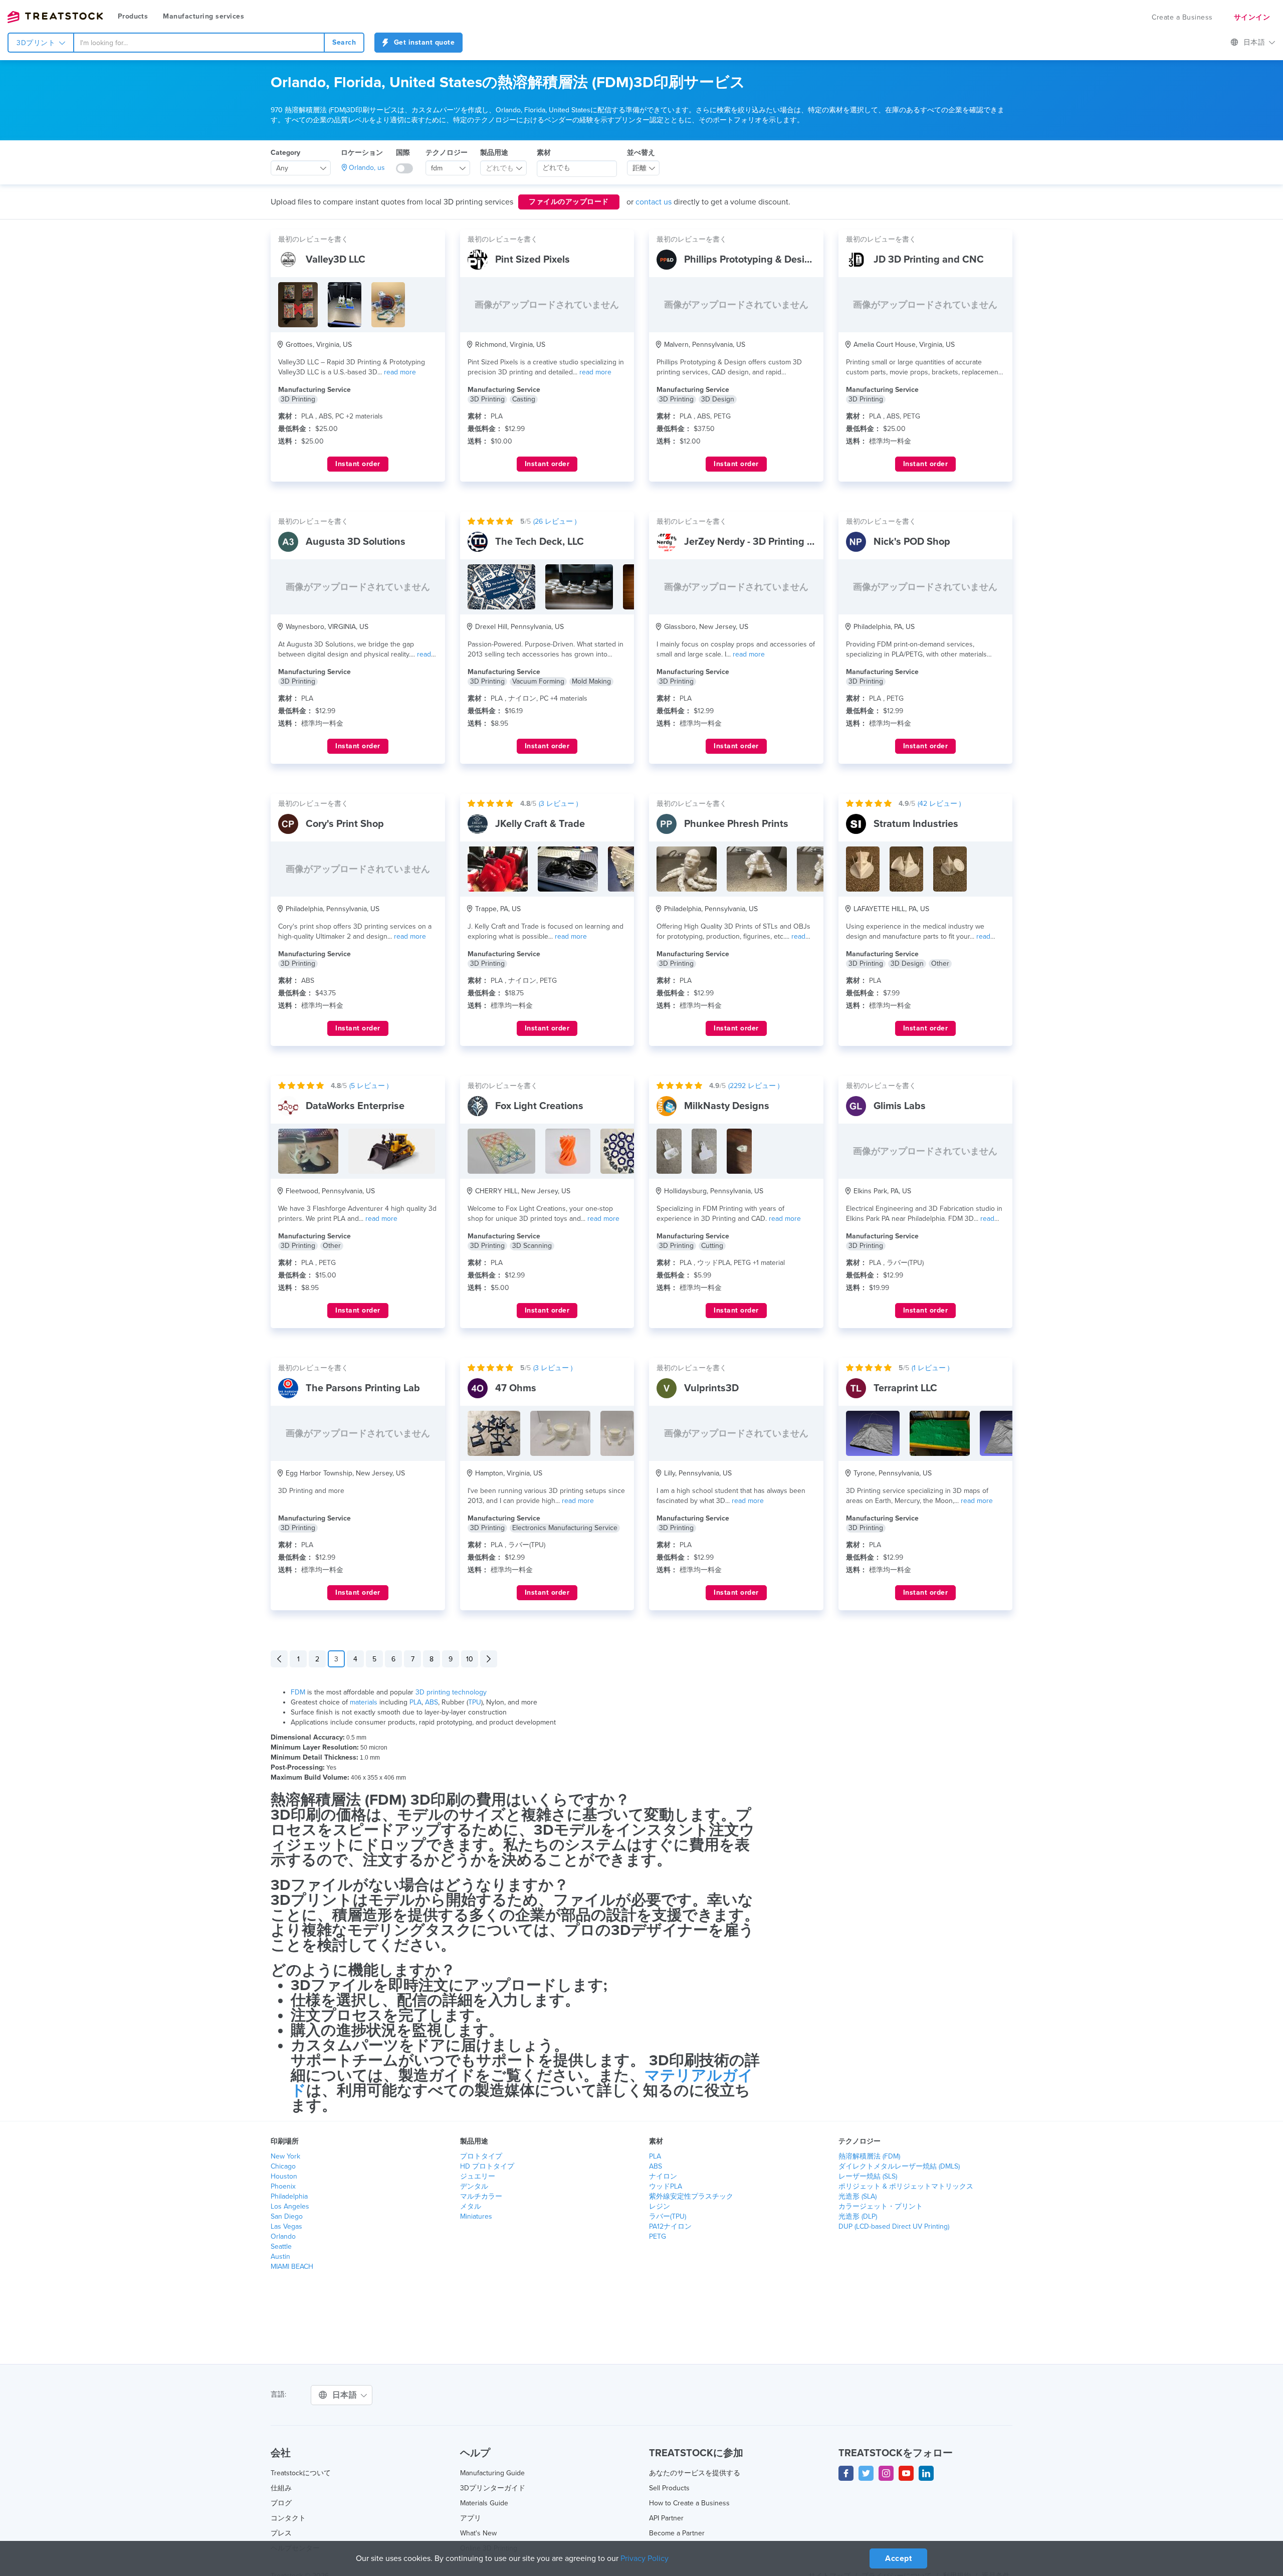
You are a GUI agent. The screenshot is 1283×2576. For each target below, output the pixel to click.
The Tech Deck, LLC (540, 542)
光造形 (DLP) (858, 2216)
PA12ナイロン (670, 2226)
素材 (544, 153)
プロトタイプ (481, 2156)
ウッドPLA (666, 2186)
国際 (403, 153)
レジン (660, 2206)
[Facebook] (846, 2473)
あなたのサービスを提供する (695, 2473)
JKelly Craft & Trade (540, 824)
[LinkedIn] (926, 2473)
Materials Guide (484, 2503)
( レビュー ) (555, 521)
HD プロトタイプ (487, 2166)
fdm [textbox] (437, 168)
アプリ (471, 2518)
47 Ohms (516, 1388)
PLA (415, 1702)
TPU (475, 1702)
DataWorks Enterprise (355, 1106)
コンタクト (288, 2518)
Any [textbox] (282, 168)
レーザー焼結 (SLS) (868, 2176)
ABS (432, 1702)
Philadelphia (289, 2196)
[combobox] (199, 43)
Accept (898, 2558)
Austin (280, 2257)
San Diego (287, 2216)
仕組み (281, 2488)
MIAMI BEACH (292, 2267)
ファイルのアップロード (569, 202)
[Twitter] (866, 2473)
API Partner (666, 2518)
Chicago (283, 2166)
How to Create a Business (689, 2503)
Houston (284, 2176)
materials (364, 1702)
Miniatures (476, 2216)
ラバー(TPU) (668, 2216)
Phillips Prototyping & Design (750, 260)
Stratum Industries (916, 824)
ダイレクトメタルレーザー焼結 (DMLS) (899, 2166)
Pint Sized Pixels (532, 260)
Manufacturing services (203, 16)
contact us (654, 202)
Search (344, 42)
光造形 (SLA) (858, 2196)
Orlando (283, 2236)
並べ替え (641, 153)
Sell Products (669, 2488)
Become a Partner (677, 2533)
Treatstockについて (301, 2473)
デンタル (474, 2186)
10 (470, 1659)
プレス (281, 2533)
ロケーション (362, 153)
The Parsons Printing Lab (363, 1388)
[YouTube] (906, 2473)
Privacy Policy (645, 2558)
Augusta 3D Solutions (356, 542)
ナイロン (663, 2176)
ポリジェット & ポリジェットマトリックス (906, 2186)
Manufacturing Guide (492, 2473)
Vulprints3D (711, 1388)
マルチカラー (481, 2196)
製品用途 (494, 153)
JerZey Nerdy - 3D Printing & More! (763, 542)
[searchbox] (577, 168)
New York (285, 2156)
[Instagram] (886, 2473)
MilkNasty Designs (727, 1106)
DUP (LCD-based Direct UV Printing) (894, 2226)
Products (133, 16)
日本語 (1255, 42)
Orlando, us (367, 168)
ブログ (281, 2503)
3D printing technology (451, 1692)
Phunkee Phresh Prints (736, 824)
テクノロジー (447, 153)
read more (400, 372)
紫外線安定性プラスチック (691, 2196)
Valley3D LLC (336, 260)
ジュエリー (478, 2176)
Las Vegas (286, 2226)
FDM (298, 1692)
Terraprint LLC (905, 1388)
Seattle (281, 2246)
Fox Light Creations (539, 1106)
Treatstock (55, 17)
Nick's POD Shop (912, 542)
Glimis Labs (900, 1106)
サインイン (1252, 17)
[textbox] (500, 168)
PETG (658, 2236)
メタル (471, 2206)
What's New (478, 2533)
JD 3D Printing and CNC (929, 260)
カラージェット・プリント (881, 2206)
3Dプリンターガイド (493, 2488)
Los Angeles (290, 2206)
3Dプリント (37, 43)
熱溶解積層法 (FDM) (869, 2156)
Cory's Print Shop (345, 824)
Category (285, 153)
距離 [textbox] (639, 168)
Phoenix (283, 2186)
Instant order (358, 464)
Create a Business (1182, 17)
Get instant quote (423, 42)
